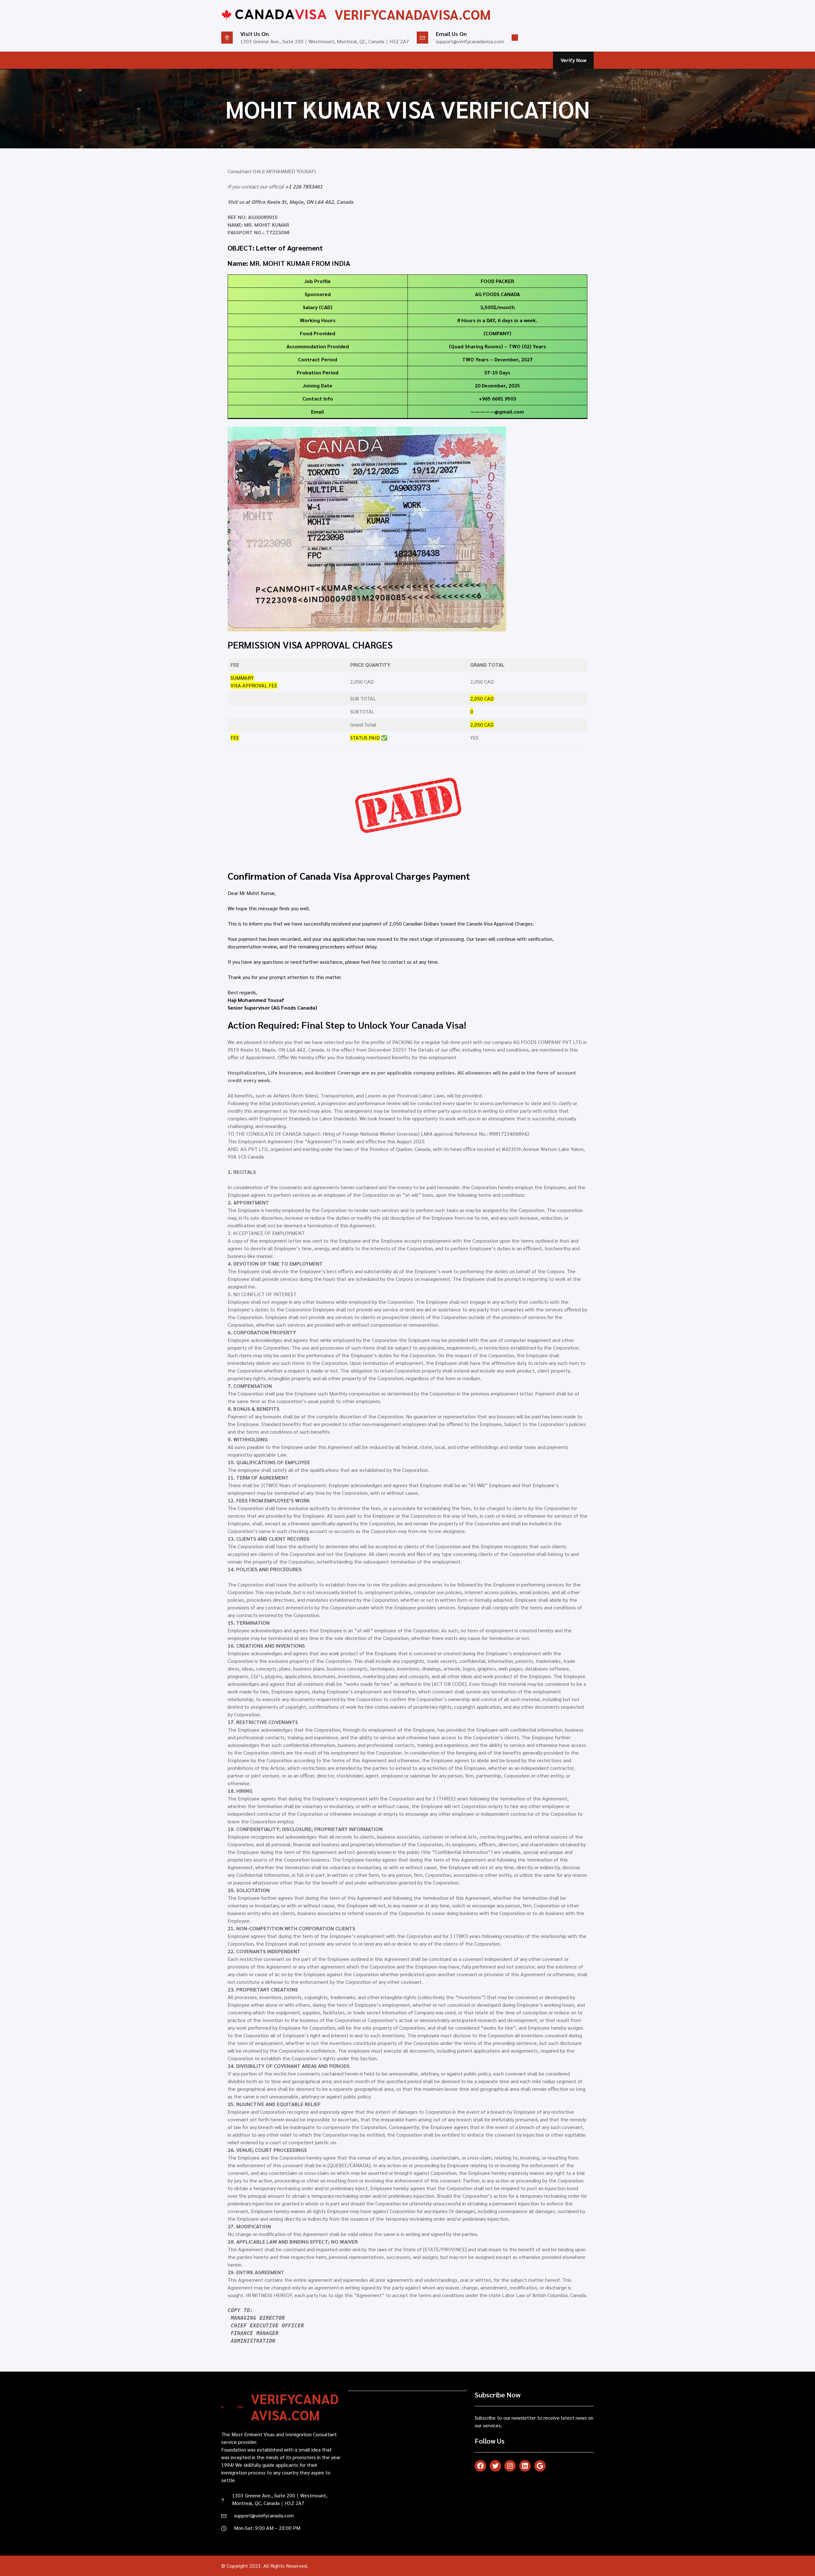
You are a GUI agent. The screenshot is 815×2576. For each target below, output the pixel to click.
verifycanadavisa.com (413, 14)
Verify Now (574, 60)
